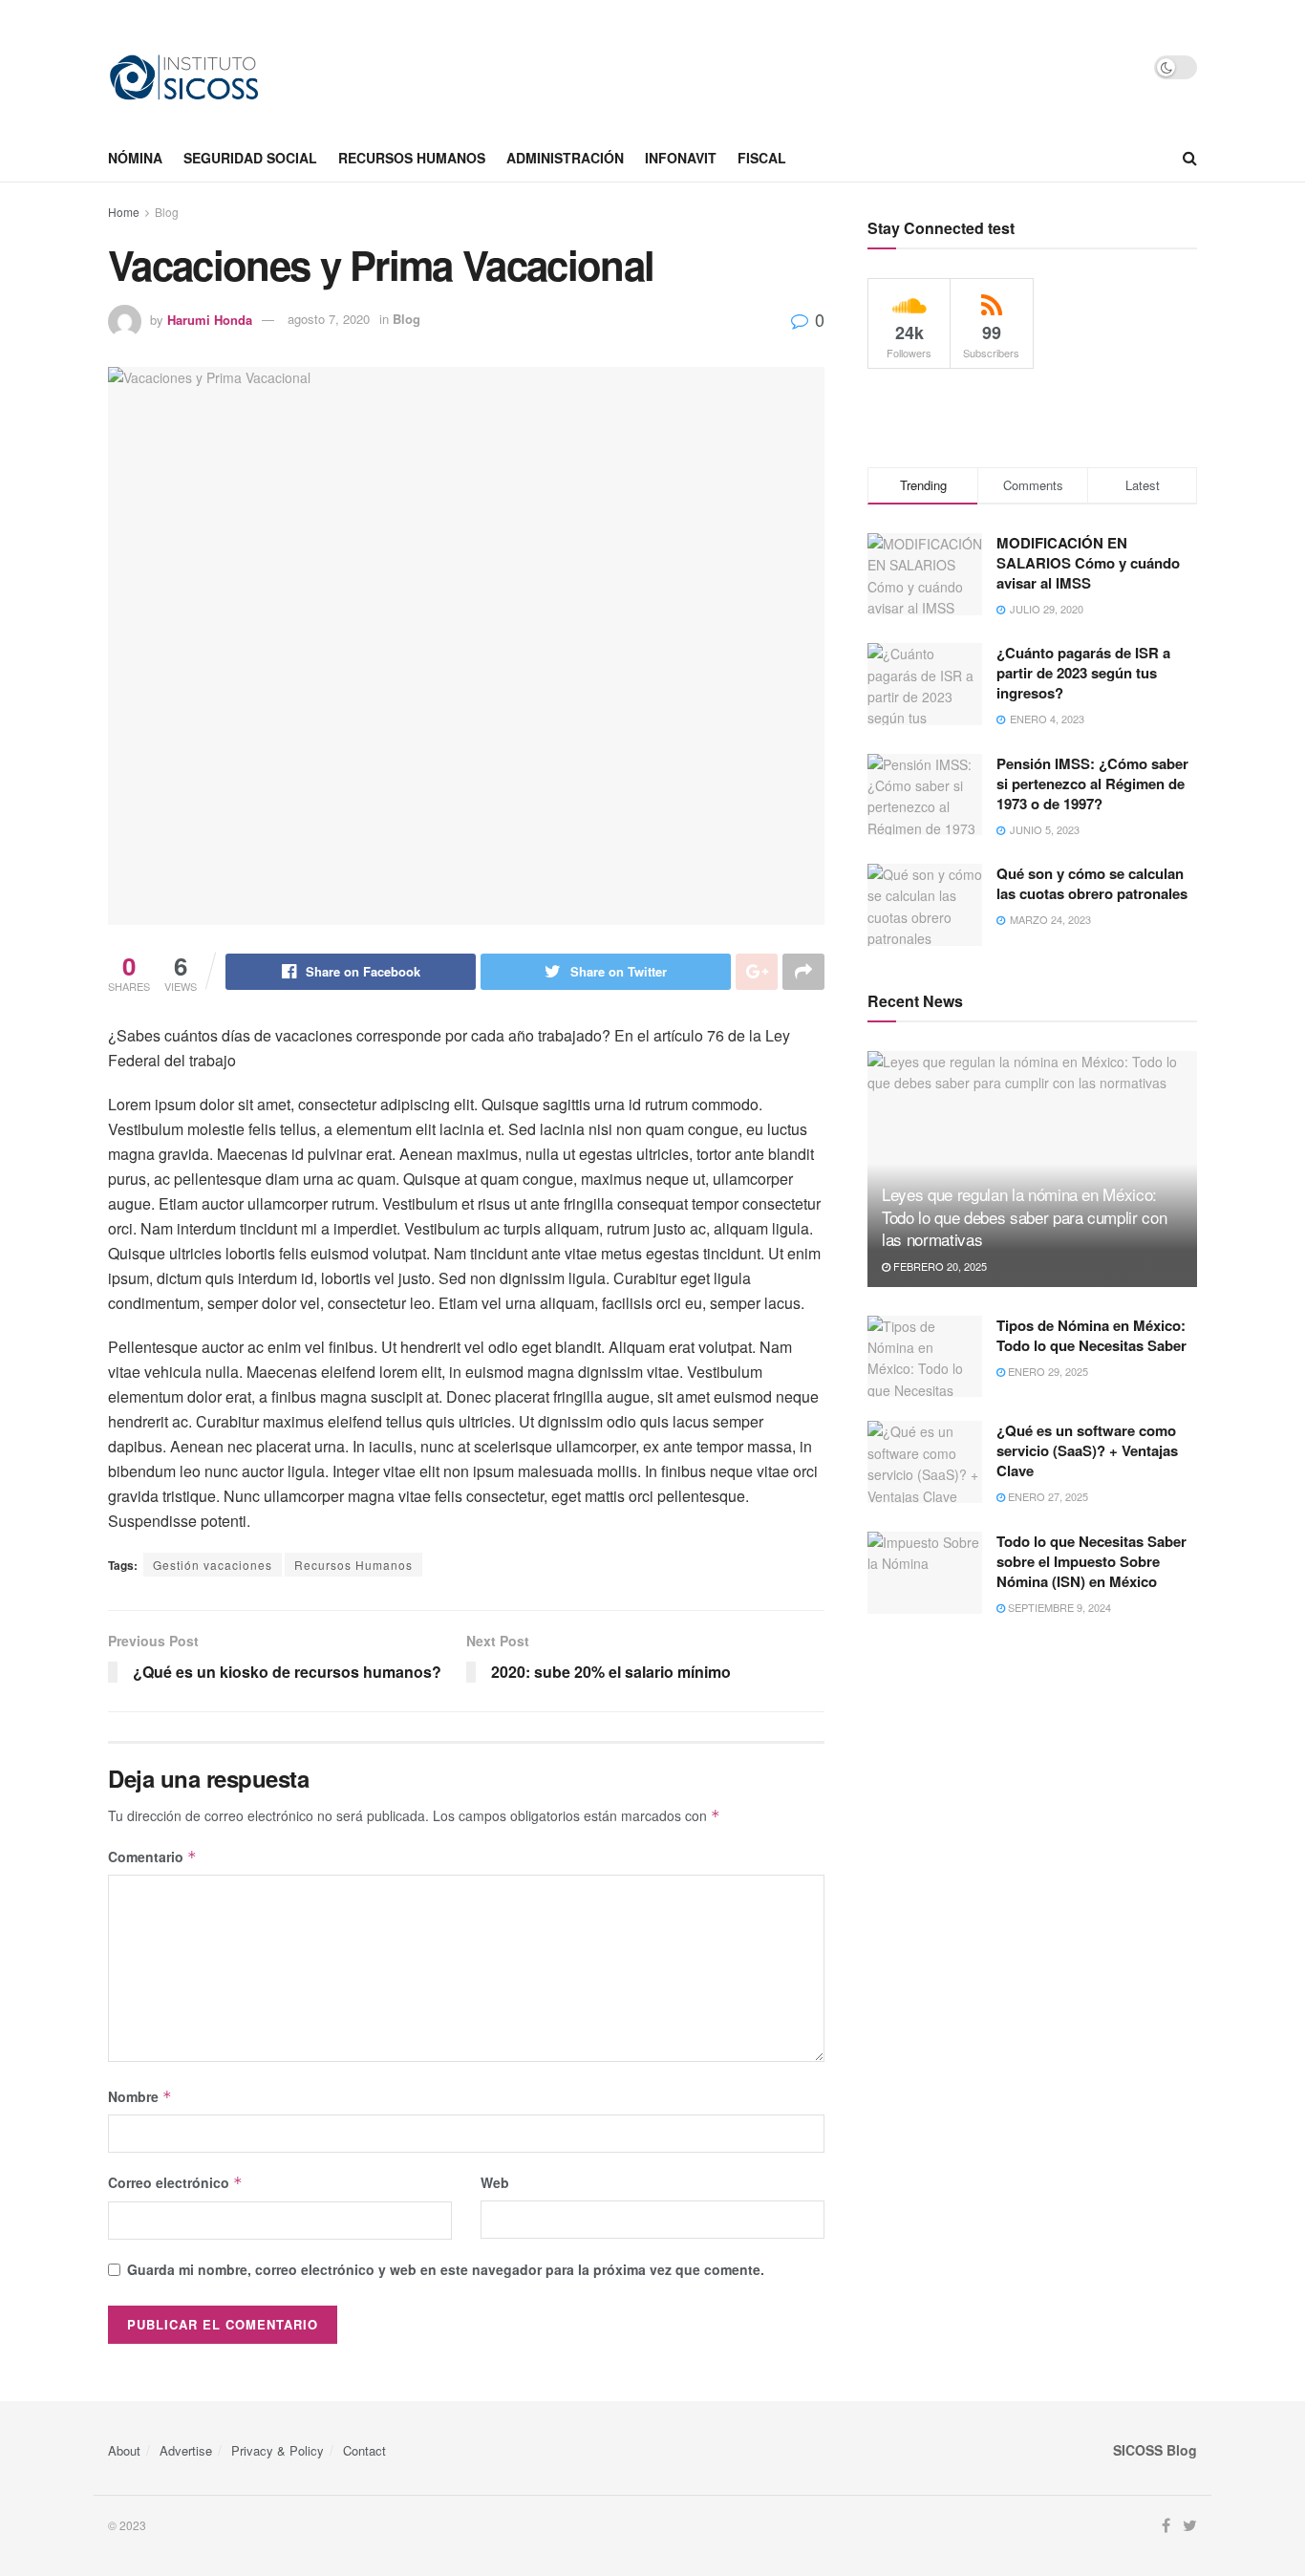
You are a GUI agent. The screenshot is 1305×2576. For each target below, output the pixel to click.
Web (495, 2182)
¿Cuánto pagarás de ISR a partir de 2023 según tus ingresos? (1083, 673)
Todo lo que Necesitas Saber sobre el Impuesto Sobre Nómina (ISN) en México (1091, 1561)
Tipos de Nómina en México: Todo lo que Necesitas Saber (1091, 1335)
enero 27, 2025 (1047, 1496)
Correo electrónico (175, 2182)
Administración (565, 158)
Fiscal (762, 158)
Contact (364, 2450)
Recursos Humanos (353, 1565)
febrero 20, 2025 (939, 1266)
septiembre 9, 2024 (1058, 1607)
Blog (167, 212)
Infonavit (681, 158)
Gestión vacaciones (213, 1565)
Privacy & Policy (278, 2450)
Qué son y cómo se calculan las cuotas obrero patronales (1092, 883)
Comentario (152, 1857)
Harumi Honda (210, 319)
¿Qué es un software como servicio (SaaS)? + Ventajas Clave (1087, 1450)
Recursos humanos (412, 158)
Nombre (140, 2096)
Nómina (135, 158)
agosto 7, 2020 (329, 319)
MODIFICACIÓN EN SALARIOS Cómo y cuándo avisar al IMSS (1088, 563)
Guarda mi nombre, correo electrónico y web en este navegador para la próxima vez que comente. (446, 2269)
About (124, 2450)
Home (124, 212)
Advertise (186, 2450)
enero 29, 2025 (1047, 1371)
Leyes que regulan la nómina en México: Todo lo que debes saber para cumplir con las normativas (1024, 1217)
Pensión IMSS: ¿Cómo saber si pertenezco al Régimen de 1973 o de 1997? (1092, 784)
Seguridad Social (250, 158)
